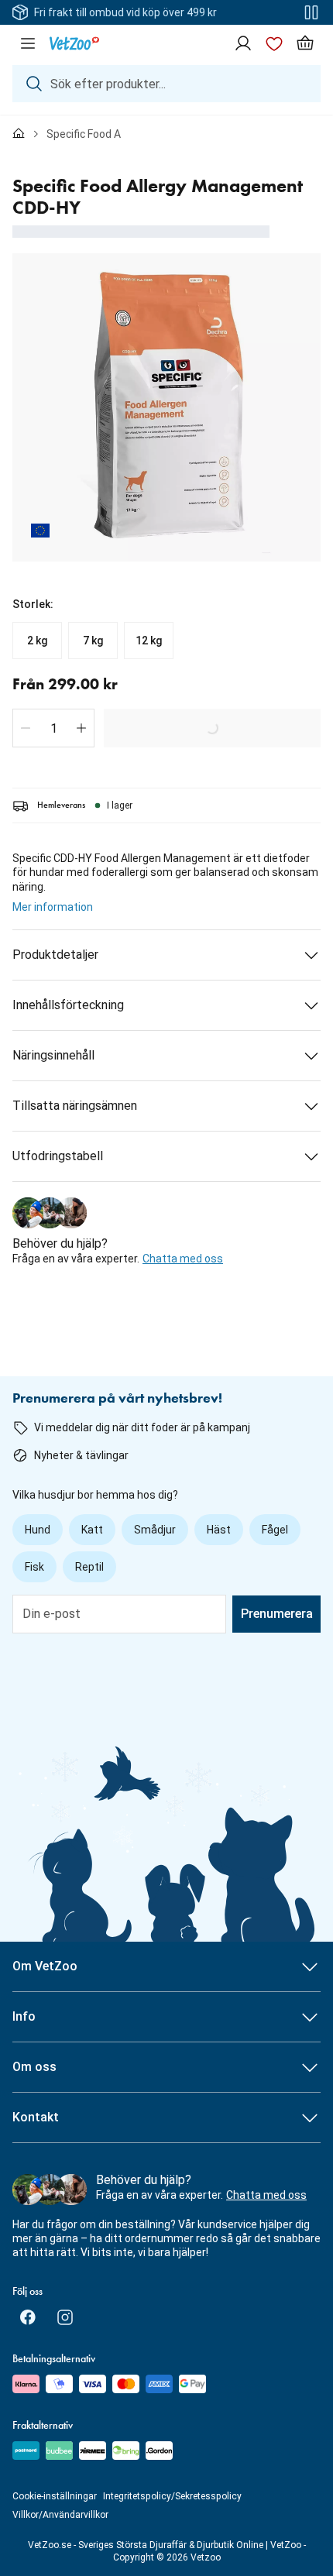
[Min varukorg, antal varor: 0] (305, 43)
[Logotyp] (74, 43)
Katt (92, 1530)
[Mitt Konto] (243, 43)
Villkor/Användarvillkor (60, 2515)
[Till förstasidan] (19, 134)
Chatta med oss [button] (183, 1259)
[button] (26, 728)
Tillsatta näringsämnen (75, 1106)
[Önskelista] (274, 43)
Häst (219, 1530)
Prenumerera (277, 1614)
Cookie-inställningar (55, 2496)
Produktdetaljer (55, 955)
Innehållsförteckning (68, 1005)
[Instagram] (65, 2317)
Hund (38, 1530)
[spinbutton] (53, 728)
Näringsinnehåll (53, 1055)
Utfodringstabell (58, 1156)
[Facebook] (28, 2317)
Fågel (275, 1530)
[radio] (37, 641)
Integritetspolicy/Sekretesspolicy (172, 2496)
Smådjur (155, 1530)
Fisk (34, 1567)
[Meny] (28, 43)
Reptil (89, 1567)
